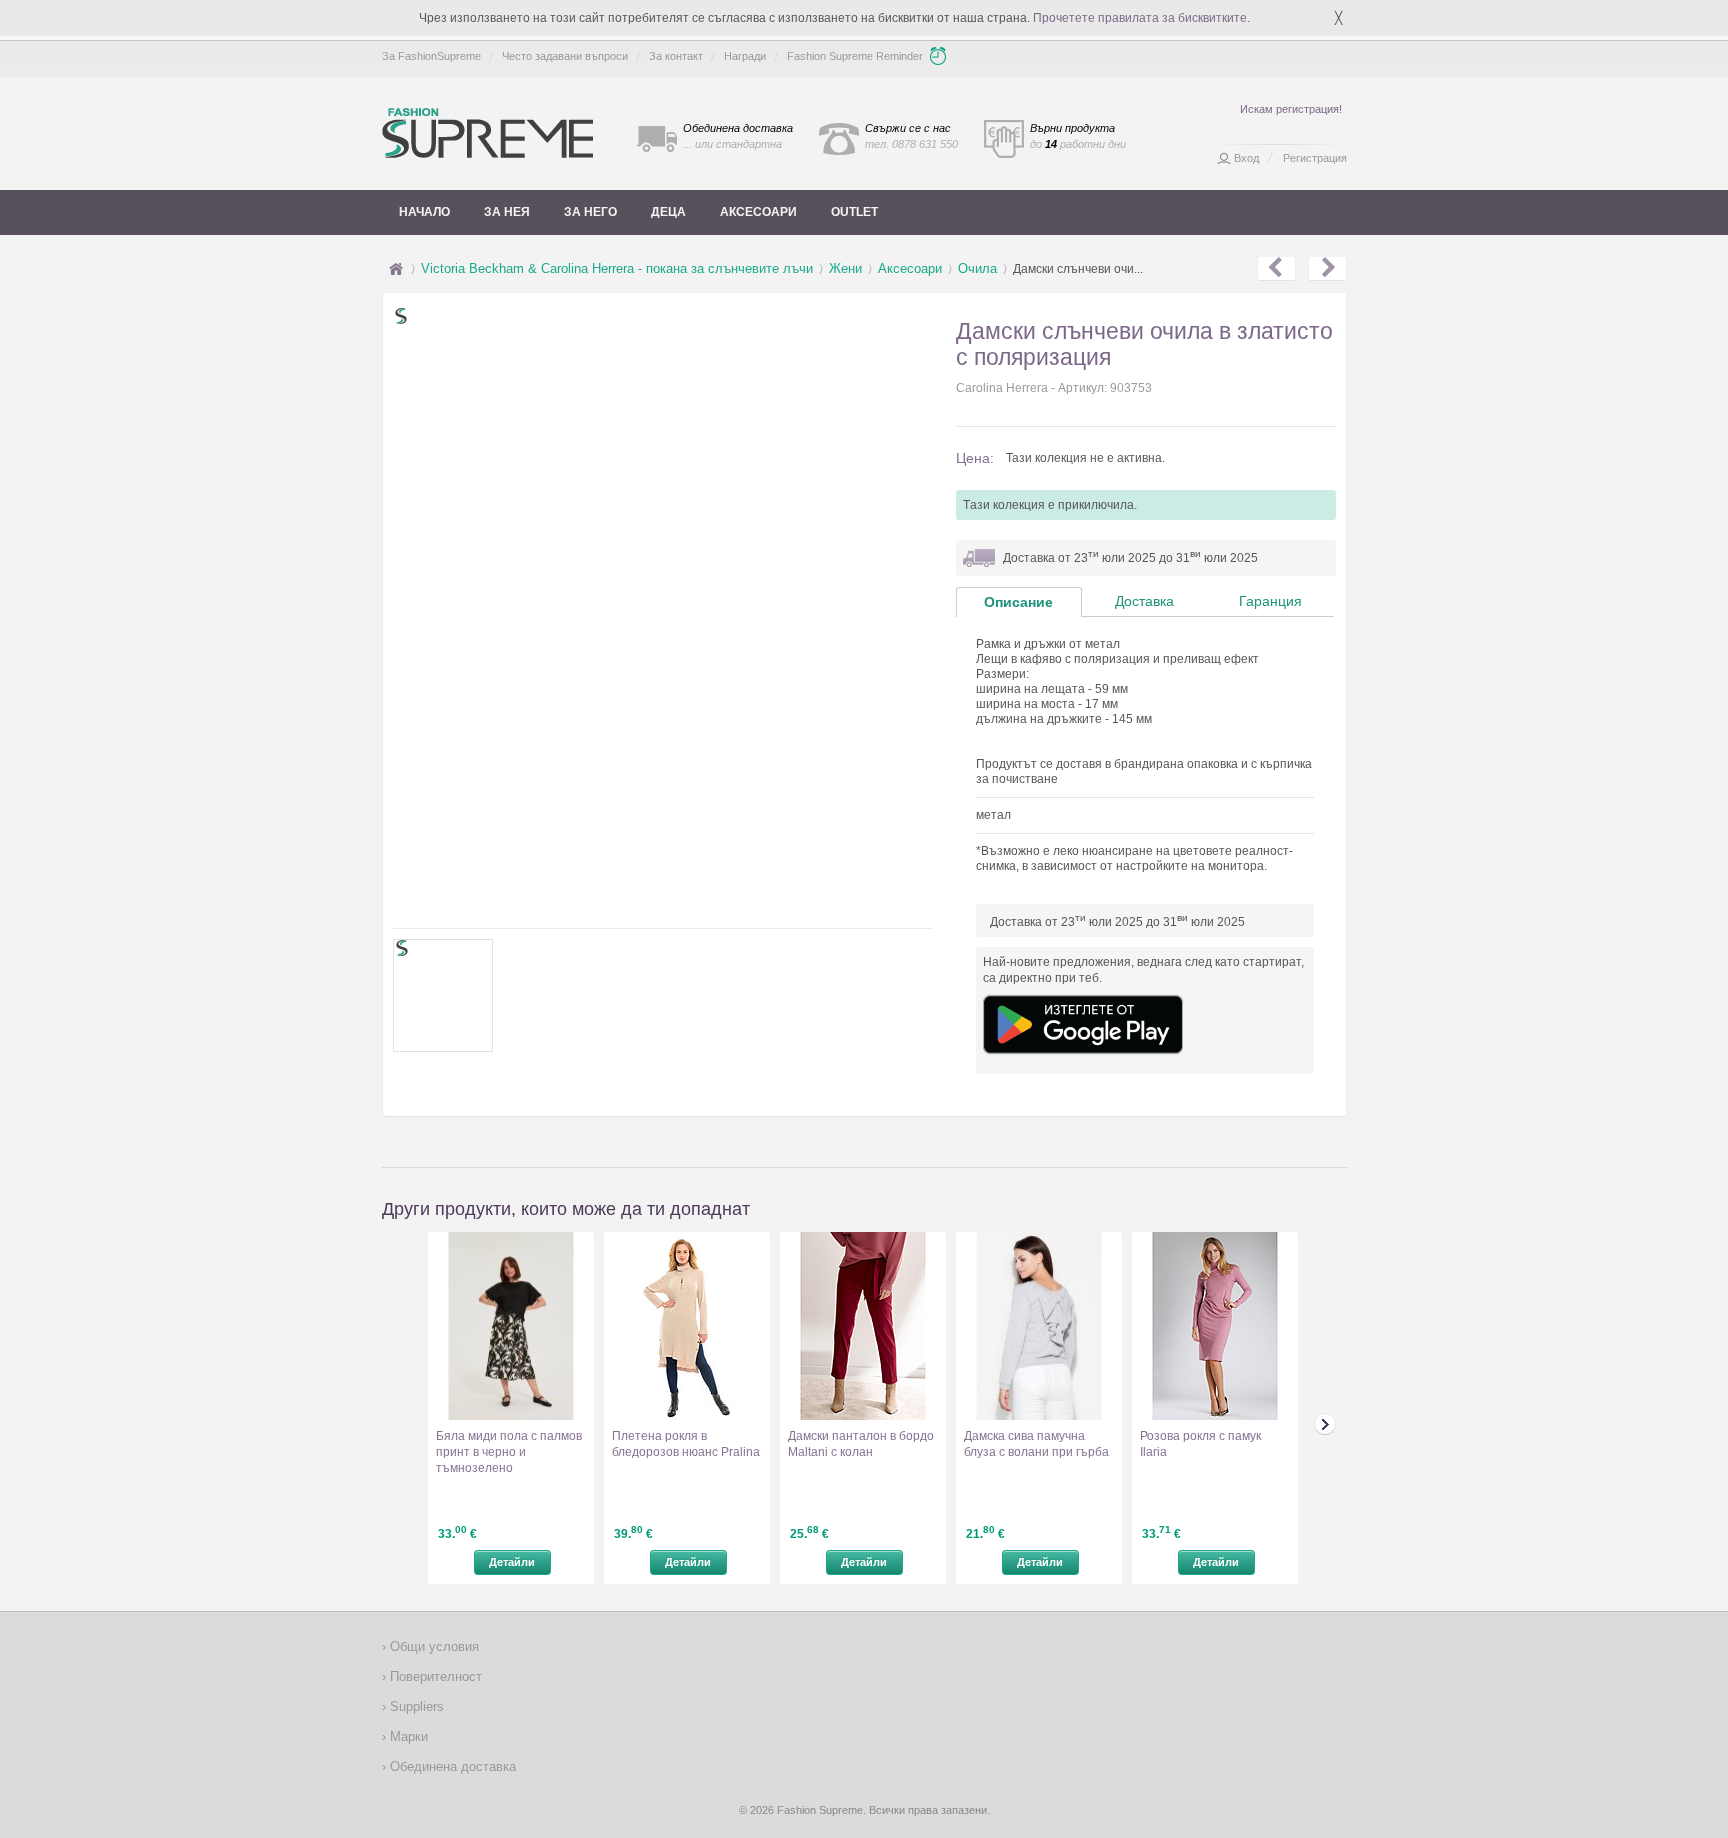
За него (590, 212)
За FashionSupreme (431, 56)
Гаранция (1270, 601)
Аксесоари (758, 212)
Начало (424, 212)
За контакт (676, 56)
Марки (407, 1736)
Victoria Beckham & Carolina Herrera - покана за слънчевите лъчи (617, 268)
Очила (977, 268)
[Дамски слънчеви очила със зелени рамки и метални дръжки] (1276, 269)
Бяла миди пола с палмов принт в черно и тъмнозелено (509, 1452)
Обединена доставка (451, 1766)
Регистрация (1315, 158)
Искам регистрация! (1291, 109)
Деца (668, 212)
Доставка (1144, 601)
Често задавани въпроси (565, 56)
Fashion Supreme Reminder (855, 56)
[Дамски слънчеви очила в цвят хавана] (1327, 269)
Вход (1246, 158)
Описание (1018, 602)
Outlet (854, 212)
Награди (745, 56)
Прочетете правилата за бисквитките (1140, 18)
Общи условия (432, 1646)
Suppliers (415, 1706)
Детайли (512, 1562)
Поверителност (434, 1676)
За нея (507, 212)
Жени (845, 268)
